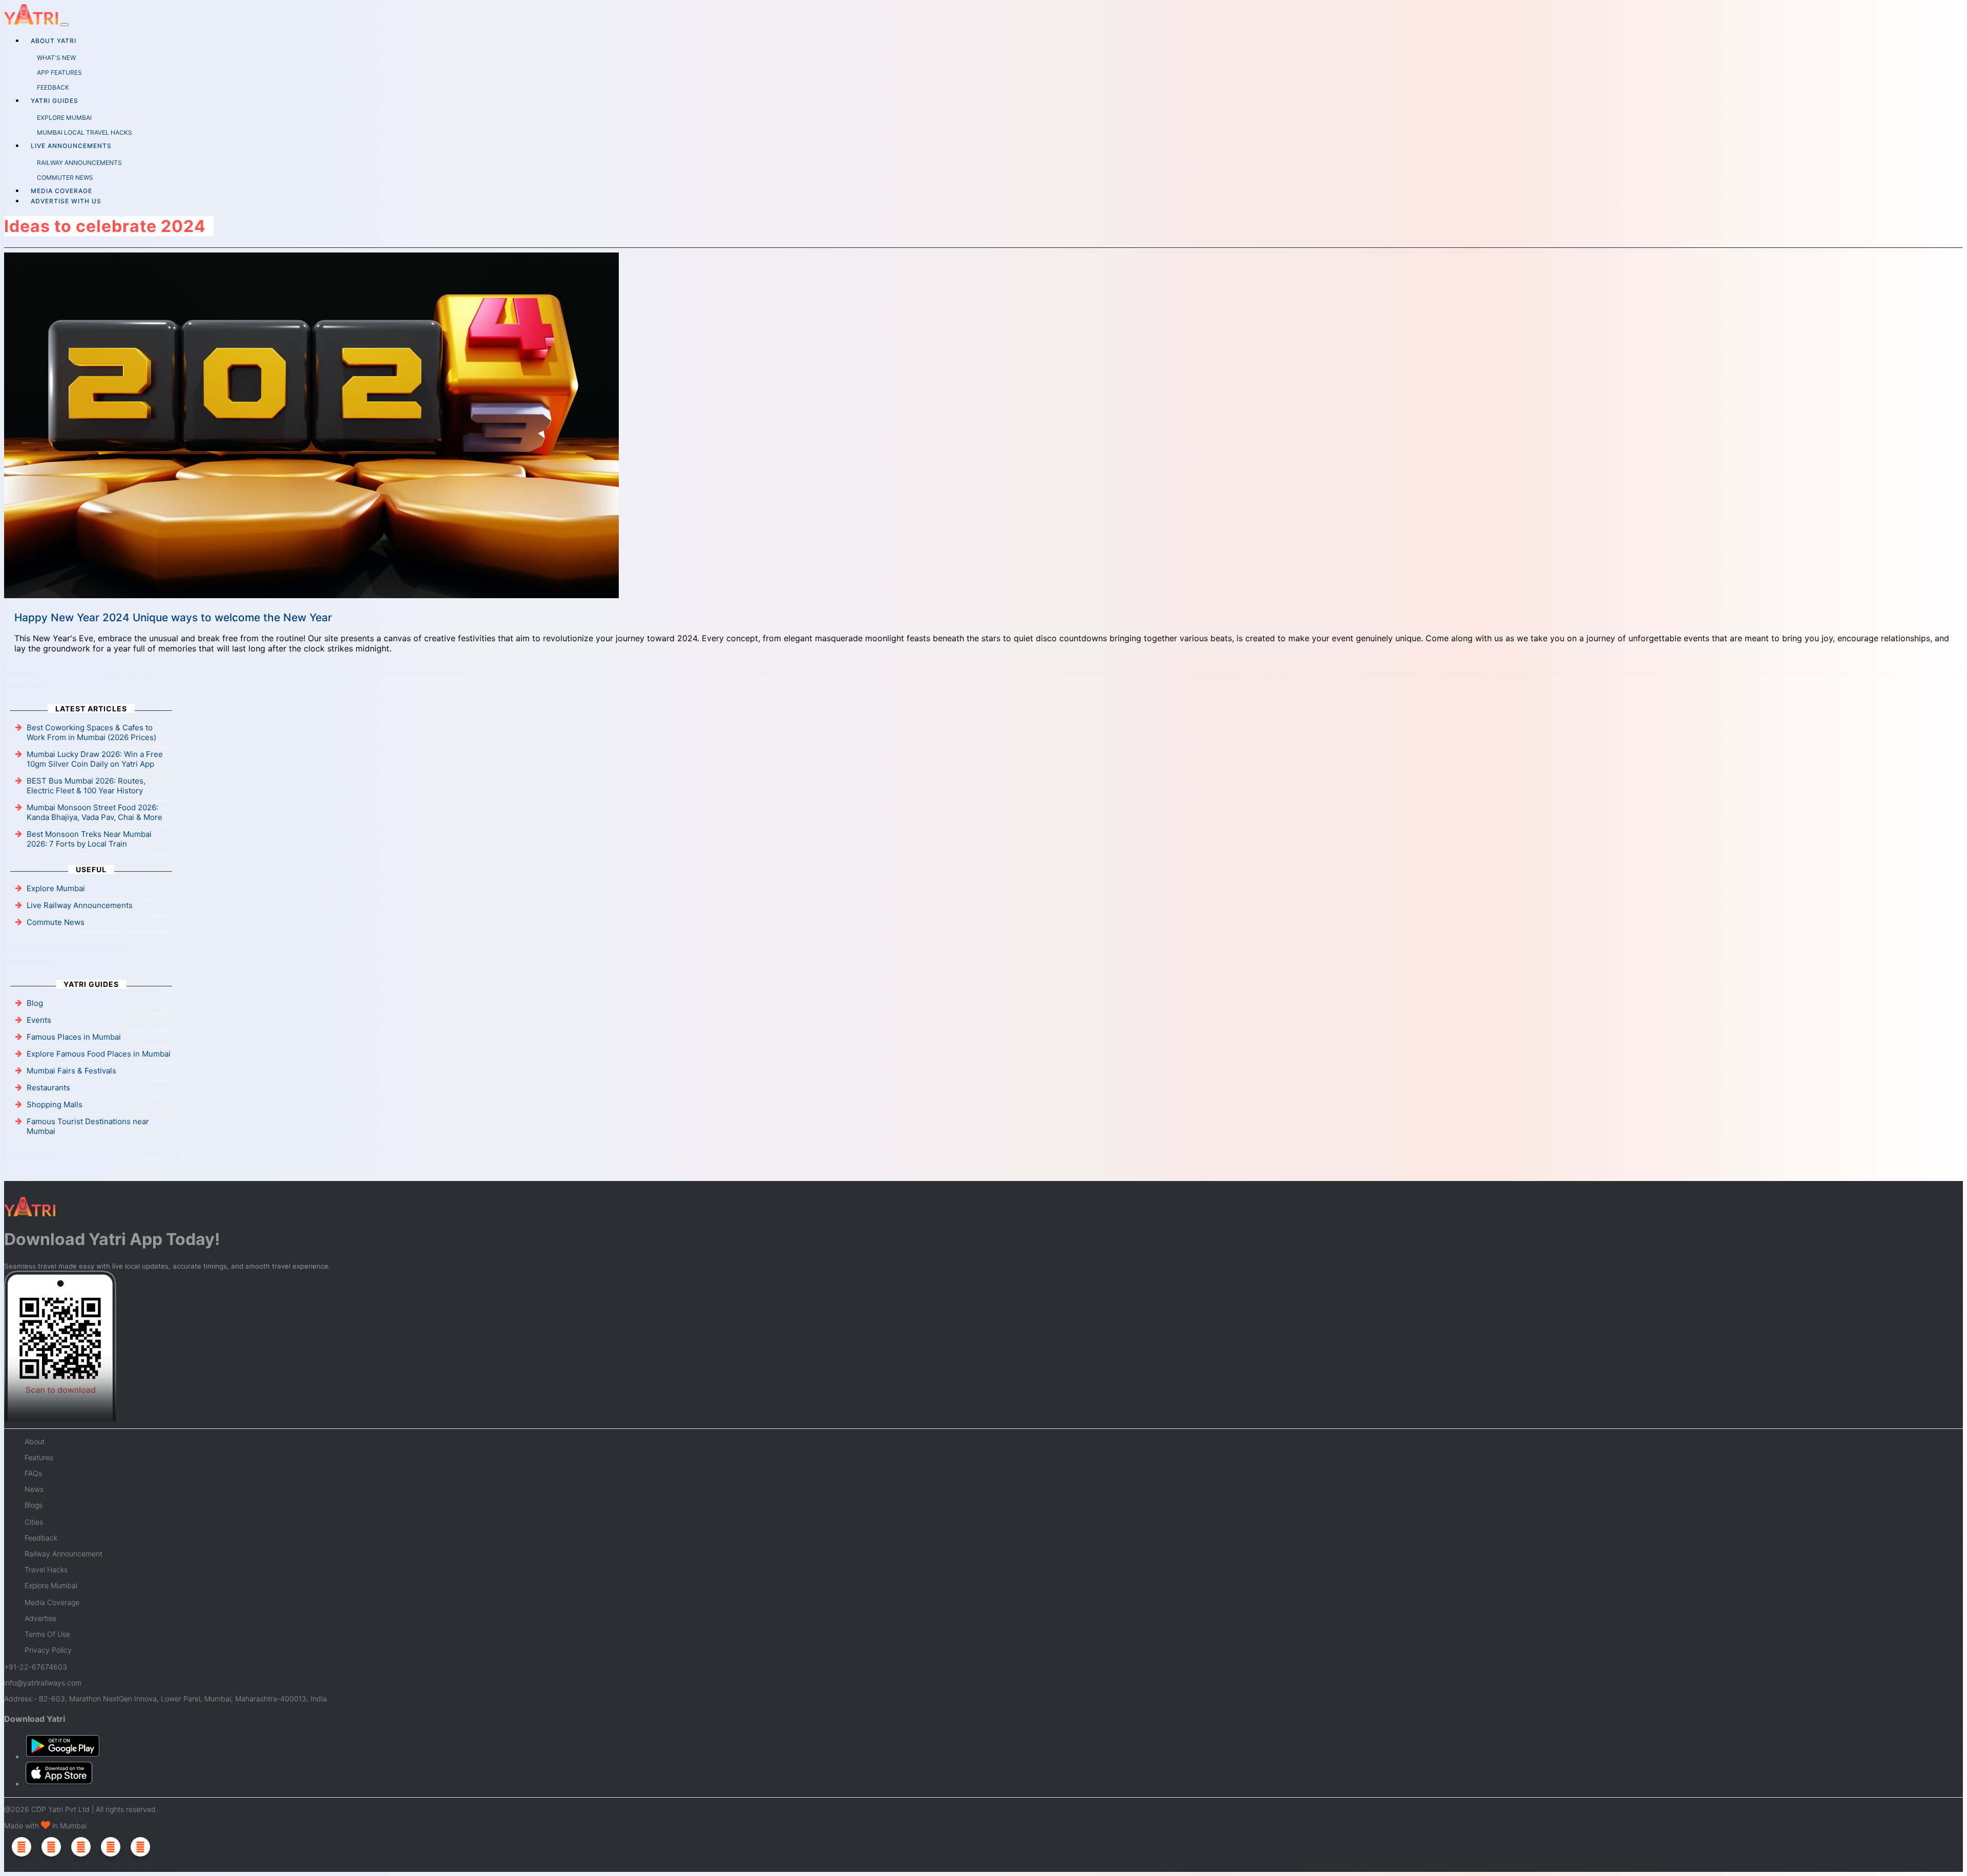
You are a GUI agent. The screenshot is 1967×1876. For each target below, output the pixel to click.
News (34, 1489)
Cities (34, 1522)
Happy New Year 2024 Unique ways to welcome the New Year (173, 617)
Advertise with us (66, 201)
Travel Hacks (46, 1569)
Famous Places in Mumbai (74, 1037)
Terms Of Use (47, 1634)
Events (39, 1020)
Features (39, 1457)
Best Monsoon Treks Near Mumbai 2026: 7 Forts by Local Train (89, 839)
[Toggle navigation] (65, 25)
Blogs (34, 1505)
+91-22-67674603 (36, 1667)
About (35, 1441)
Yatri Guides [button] (55, 101)
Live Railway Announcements (80, 905)
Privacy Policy (48, 1650)
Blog (35, 1003)
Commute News (56, 922)
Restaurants (48, 1088)
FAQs (33, 1473)
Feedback (41, 1538)
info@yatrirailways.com (43, 1683)
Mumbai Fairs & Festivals (71, 1071)
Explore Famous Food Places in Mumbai (99, 1054)
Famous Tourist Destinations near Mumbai (88, 1126)
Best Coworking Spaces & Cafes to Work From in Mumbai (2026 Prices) (91, 732)
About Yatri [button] (54, 41)
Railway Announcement (64, 1554)
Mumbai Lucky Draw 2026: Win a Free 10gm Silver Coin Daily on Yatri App (95, 759)
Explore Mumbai (56, 888)
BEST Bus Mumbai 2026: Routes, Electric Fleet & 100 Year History (86, 786)
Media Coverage (61, 191)
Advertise (40, 1618)
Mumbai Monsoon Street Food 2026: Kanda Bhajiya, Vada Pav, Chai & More (95, 812)
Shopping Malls (55, 1104)
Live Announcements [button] (71, 146)
